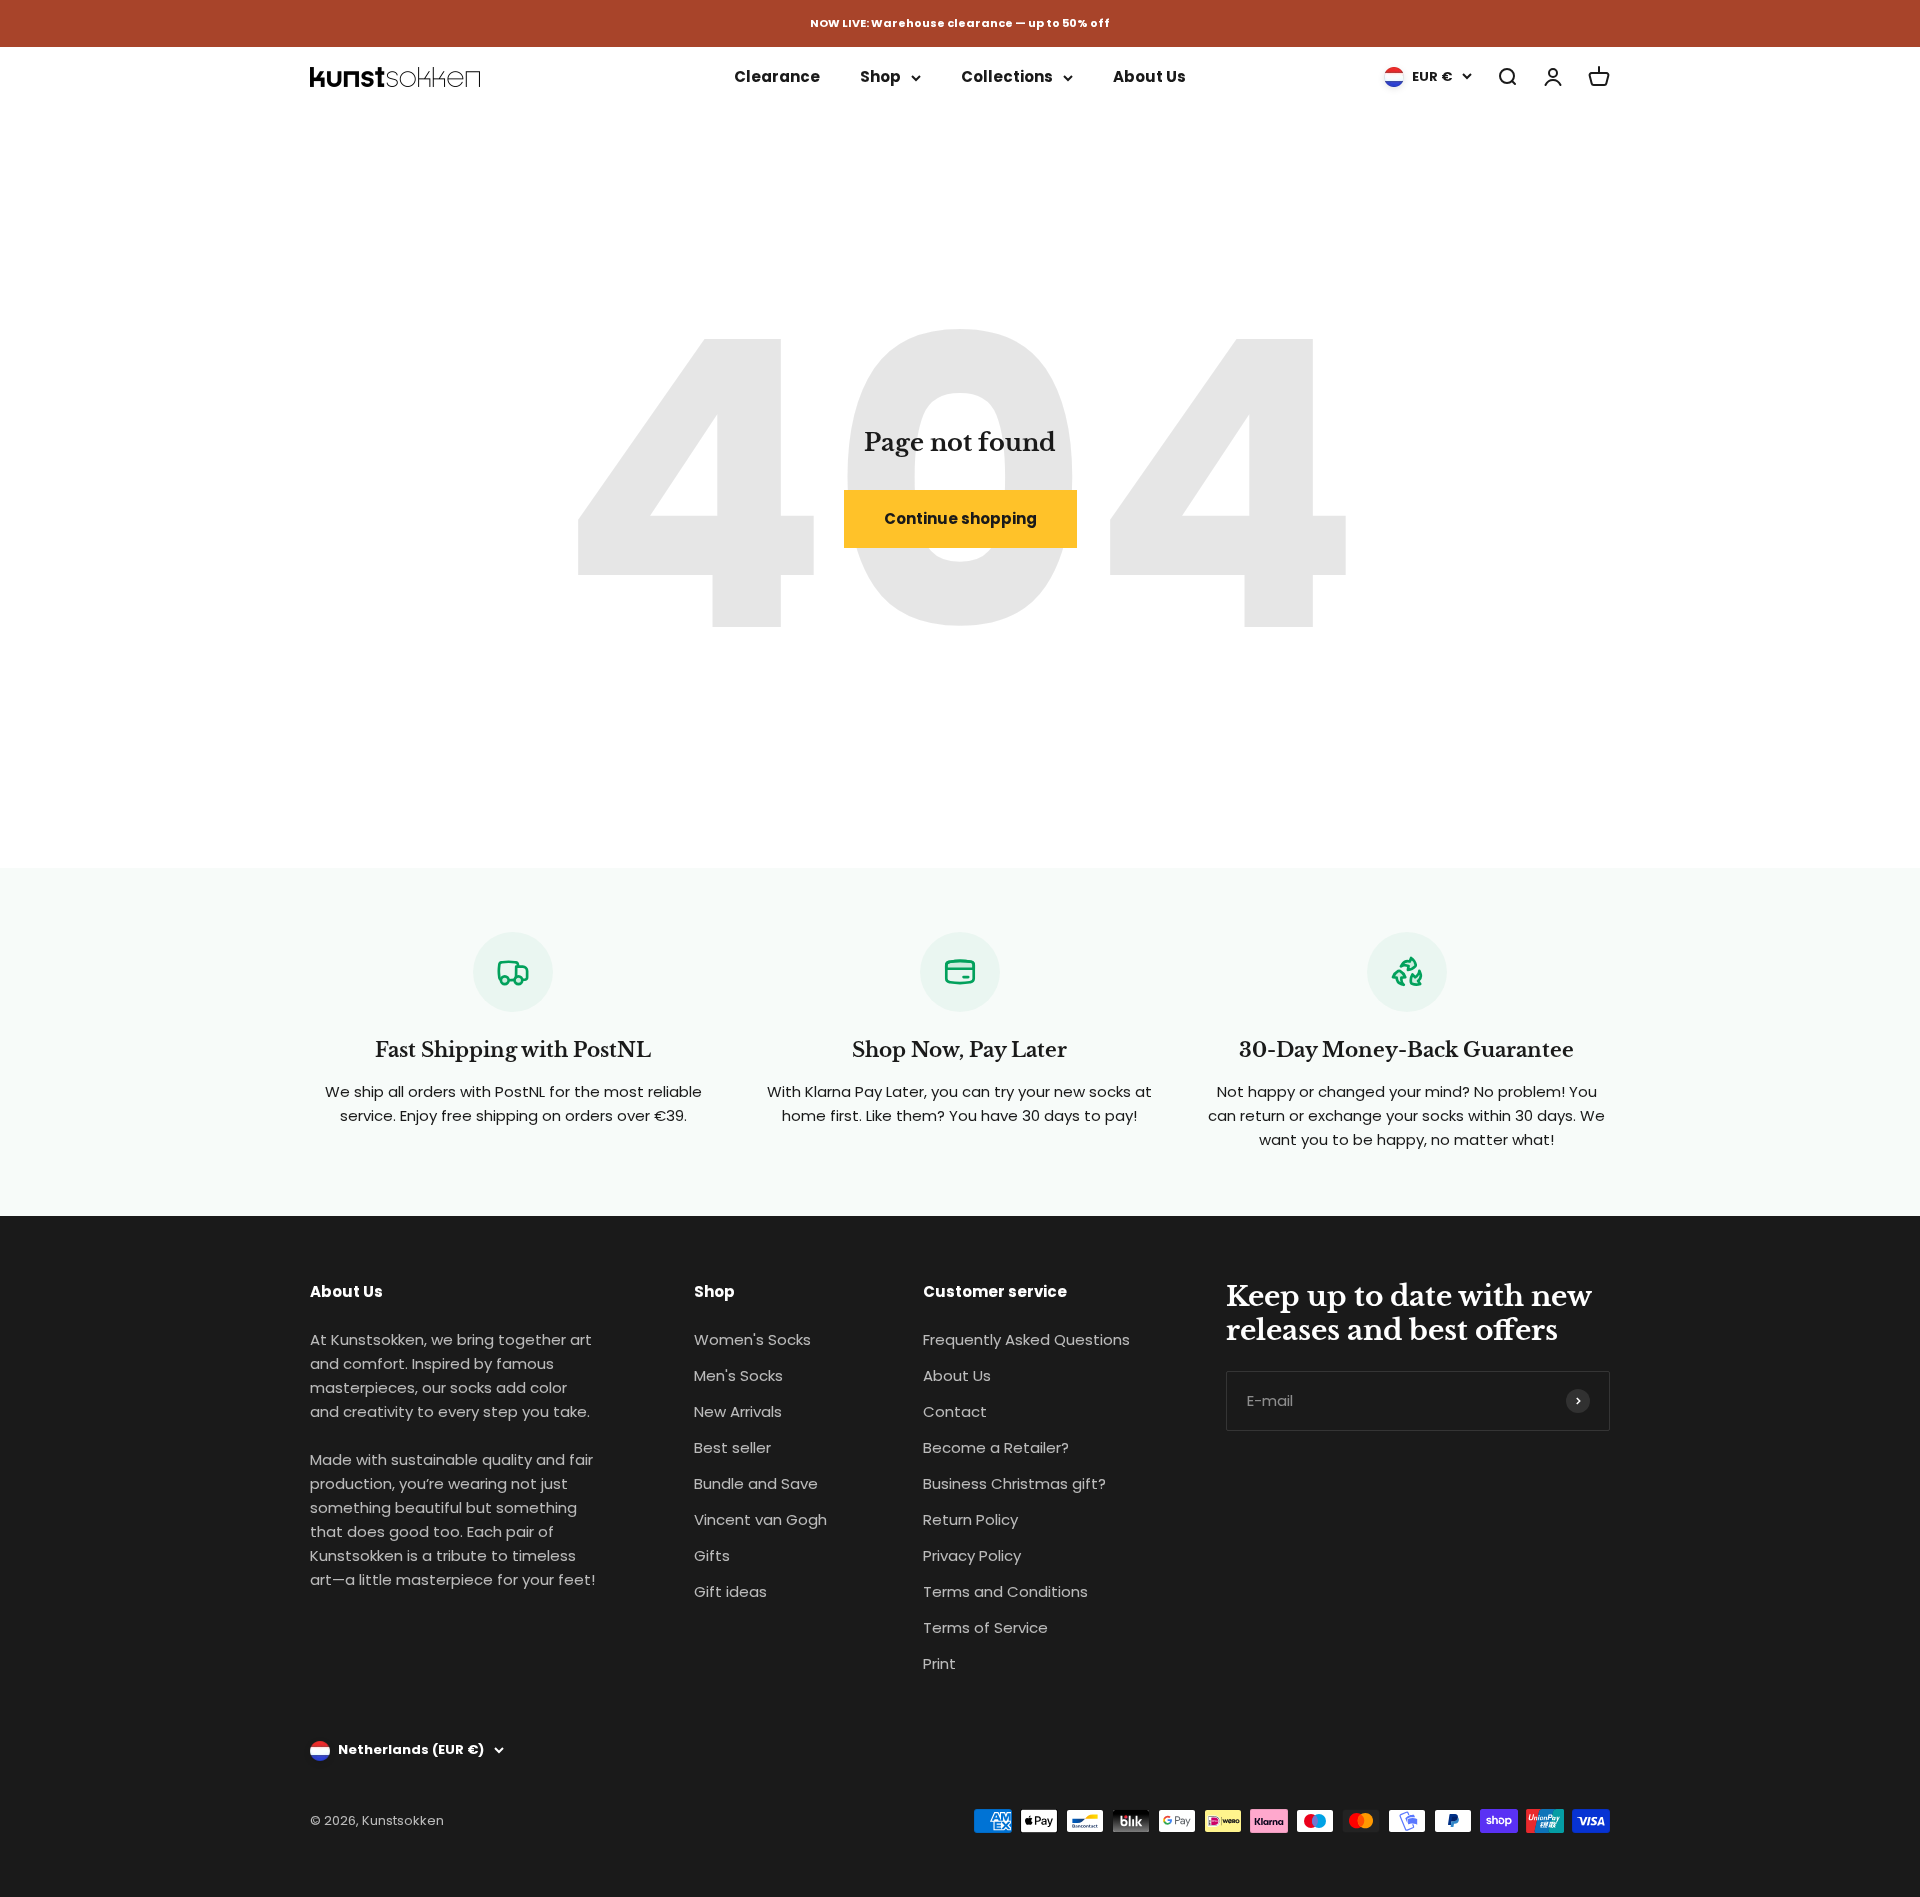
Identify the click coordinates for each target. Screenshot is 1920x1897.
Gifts (712, 1555)
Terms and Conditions (1005, 1591)
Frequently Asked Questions (1026, 1339)
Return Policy (970, 1519)
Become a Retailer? (996, 1447)
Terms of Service (985, 1627)
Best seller (732, 1447)
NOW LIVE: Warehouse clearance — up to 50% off (960, 23)
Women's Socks (752, 1339)
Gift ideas (730, 1591)
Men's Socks (738, 1375)
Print (939, 1663)
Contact (955, 1411)
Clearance (777, 76)
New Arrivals (738, 1411)
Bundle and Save (756, 1483)
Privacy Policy (972, 1555)
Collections (1007, 76)
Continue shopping (960, 518)
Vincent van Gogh (760, 1519)
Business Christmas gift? (1014, 1483)
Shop (880, 76)
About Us (1149, 76)
